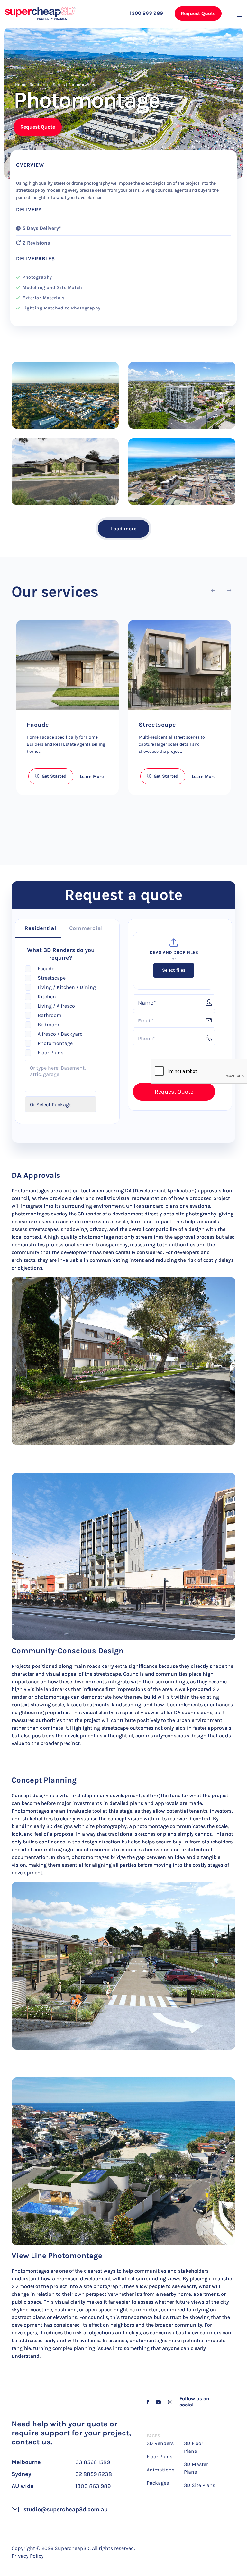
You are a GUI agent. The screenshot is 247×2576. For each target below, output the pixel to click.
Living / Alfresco (56, 1006)
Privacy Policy (28, 2556)
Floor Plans (50, 1053)
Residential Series (47, 84)
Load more (124, 528)
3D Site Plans (200, 2485)
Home (21, 84)
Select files (174, 970)
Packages (158, 2483)
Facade (38, 725)
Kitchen (47, 997)
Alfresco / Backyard (60, 1034)
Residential (40, 928)
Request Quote (198, 13)
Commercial (86, 928)
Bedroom (48, 1025)
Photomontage (55, 1043)
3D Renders (160, 2443)
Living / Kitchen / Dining (67, 987)
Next (229, 591)
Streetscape (157, 725)
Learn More (92, 776)
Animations (160, 2470)
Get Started (54, 776)
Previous (213, 591)
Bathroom (50, 1015)
